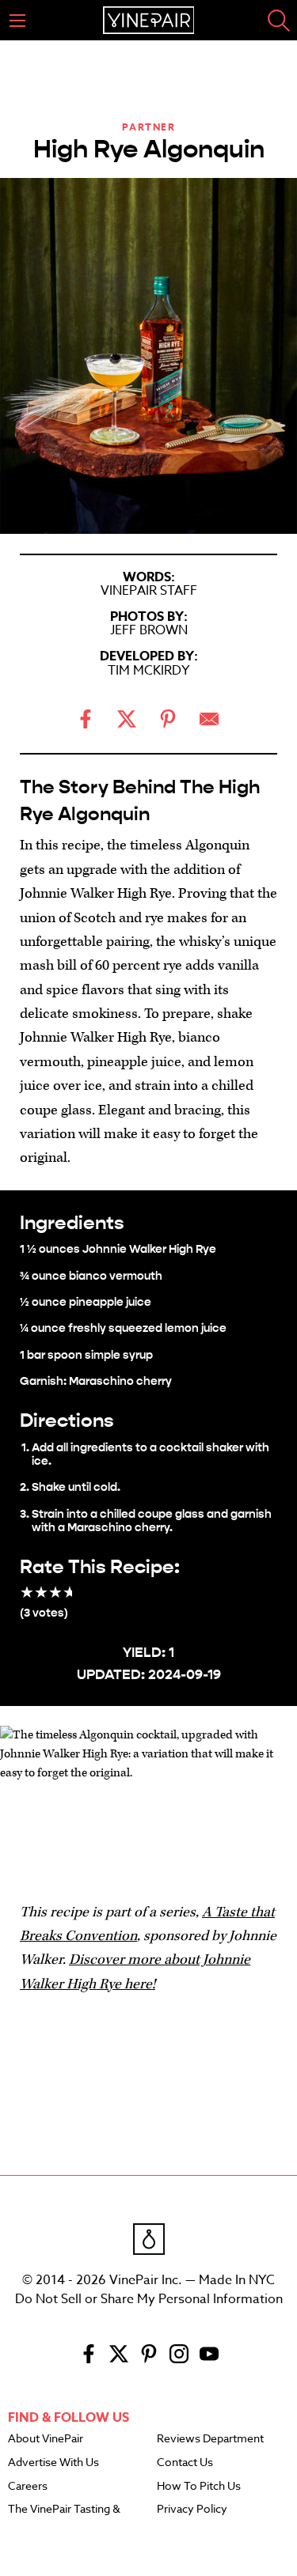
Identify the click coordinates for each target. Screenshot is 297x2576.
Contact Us (185, 2463)
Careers (28, 2487)
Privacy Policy (192, 2510)
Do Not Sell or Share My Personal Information (149, 2299)
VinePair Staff (149, 591)
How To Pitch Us (199, 2487)
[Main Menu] (17, 21)
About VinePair (46, 2439)
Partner (149, 127)
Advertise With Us (53, 2463)
